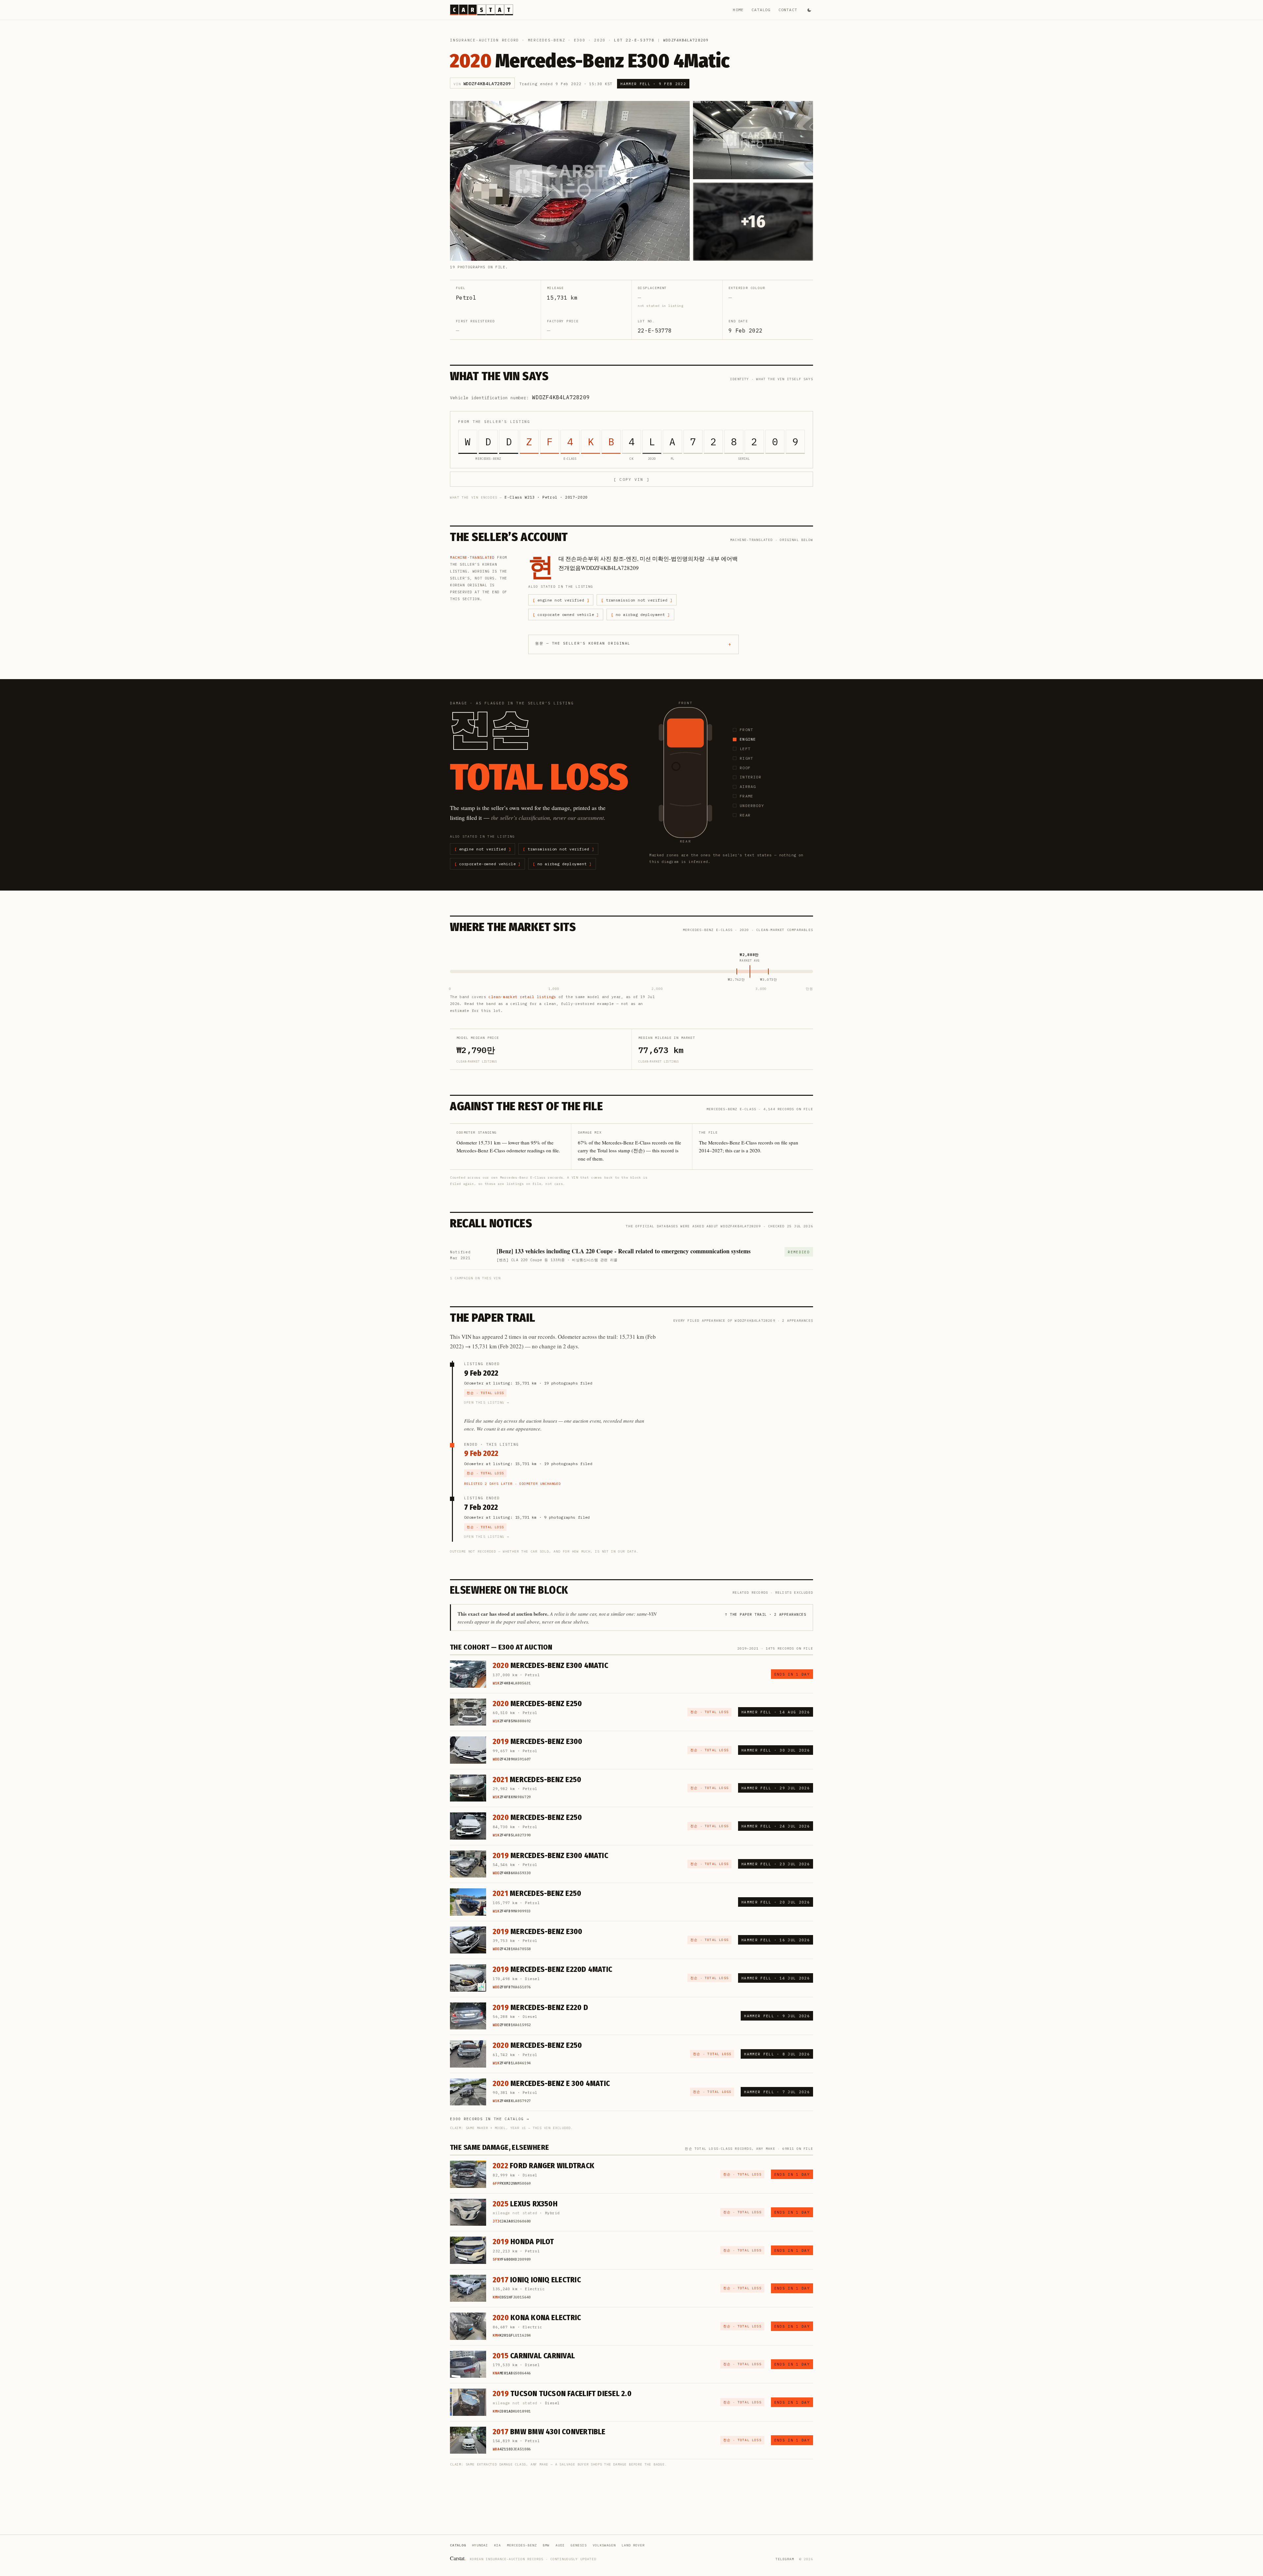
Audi (560, 2545)
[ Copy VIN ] (631, 479)
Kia (497, 2545)
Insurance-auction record (484, 40)
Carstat (458, 2558)
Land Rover (633, 2545)
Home (738, 10)
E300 (580, 40)
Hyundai (480, 2545)
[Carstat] (482, 10)
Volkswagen (604, 2545)
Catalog (761, 10)
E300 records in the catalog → (490, 2119)
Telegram (785, 2559)
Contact (788, 10)
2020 (600, 40)
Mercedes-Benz (547, 40)
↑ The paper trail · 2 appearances (766, 1614)
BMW (546, 2545)
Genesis (579, 2545)
